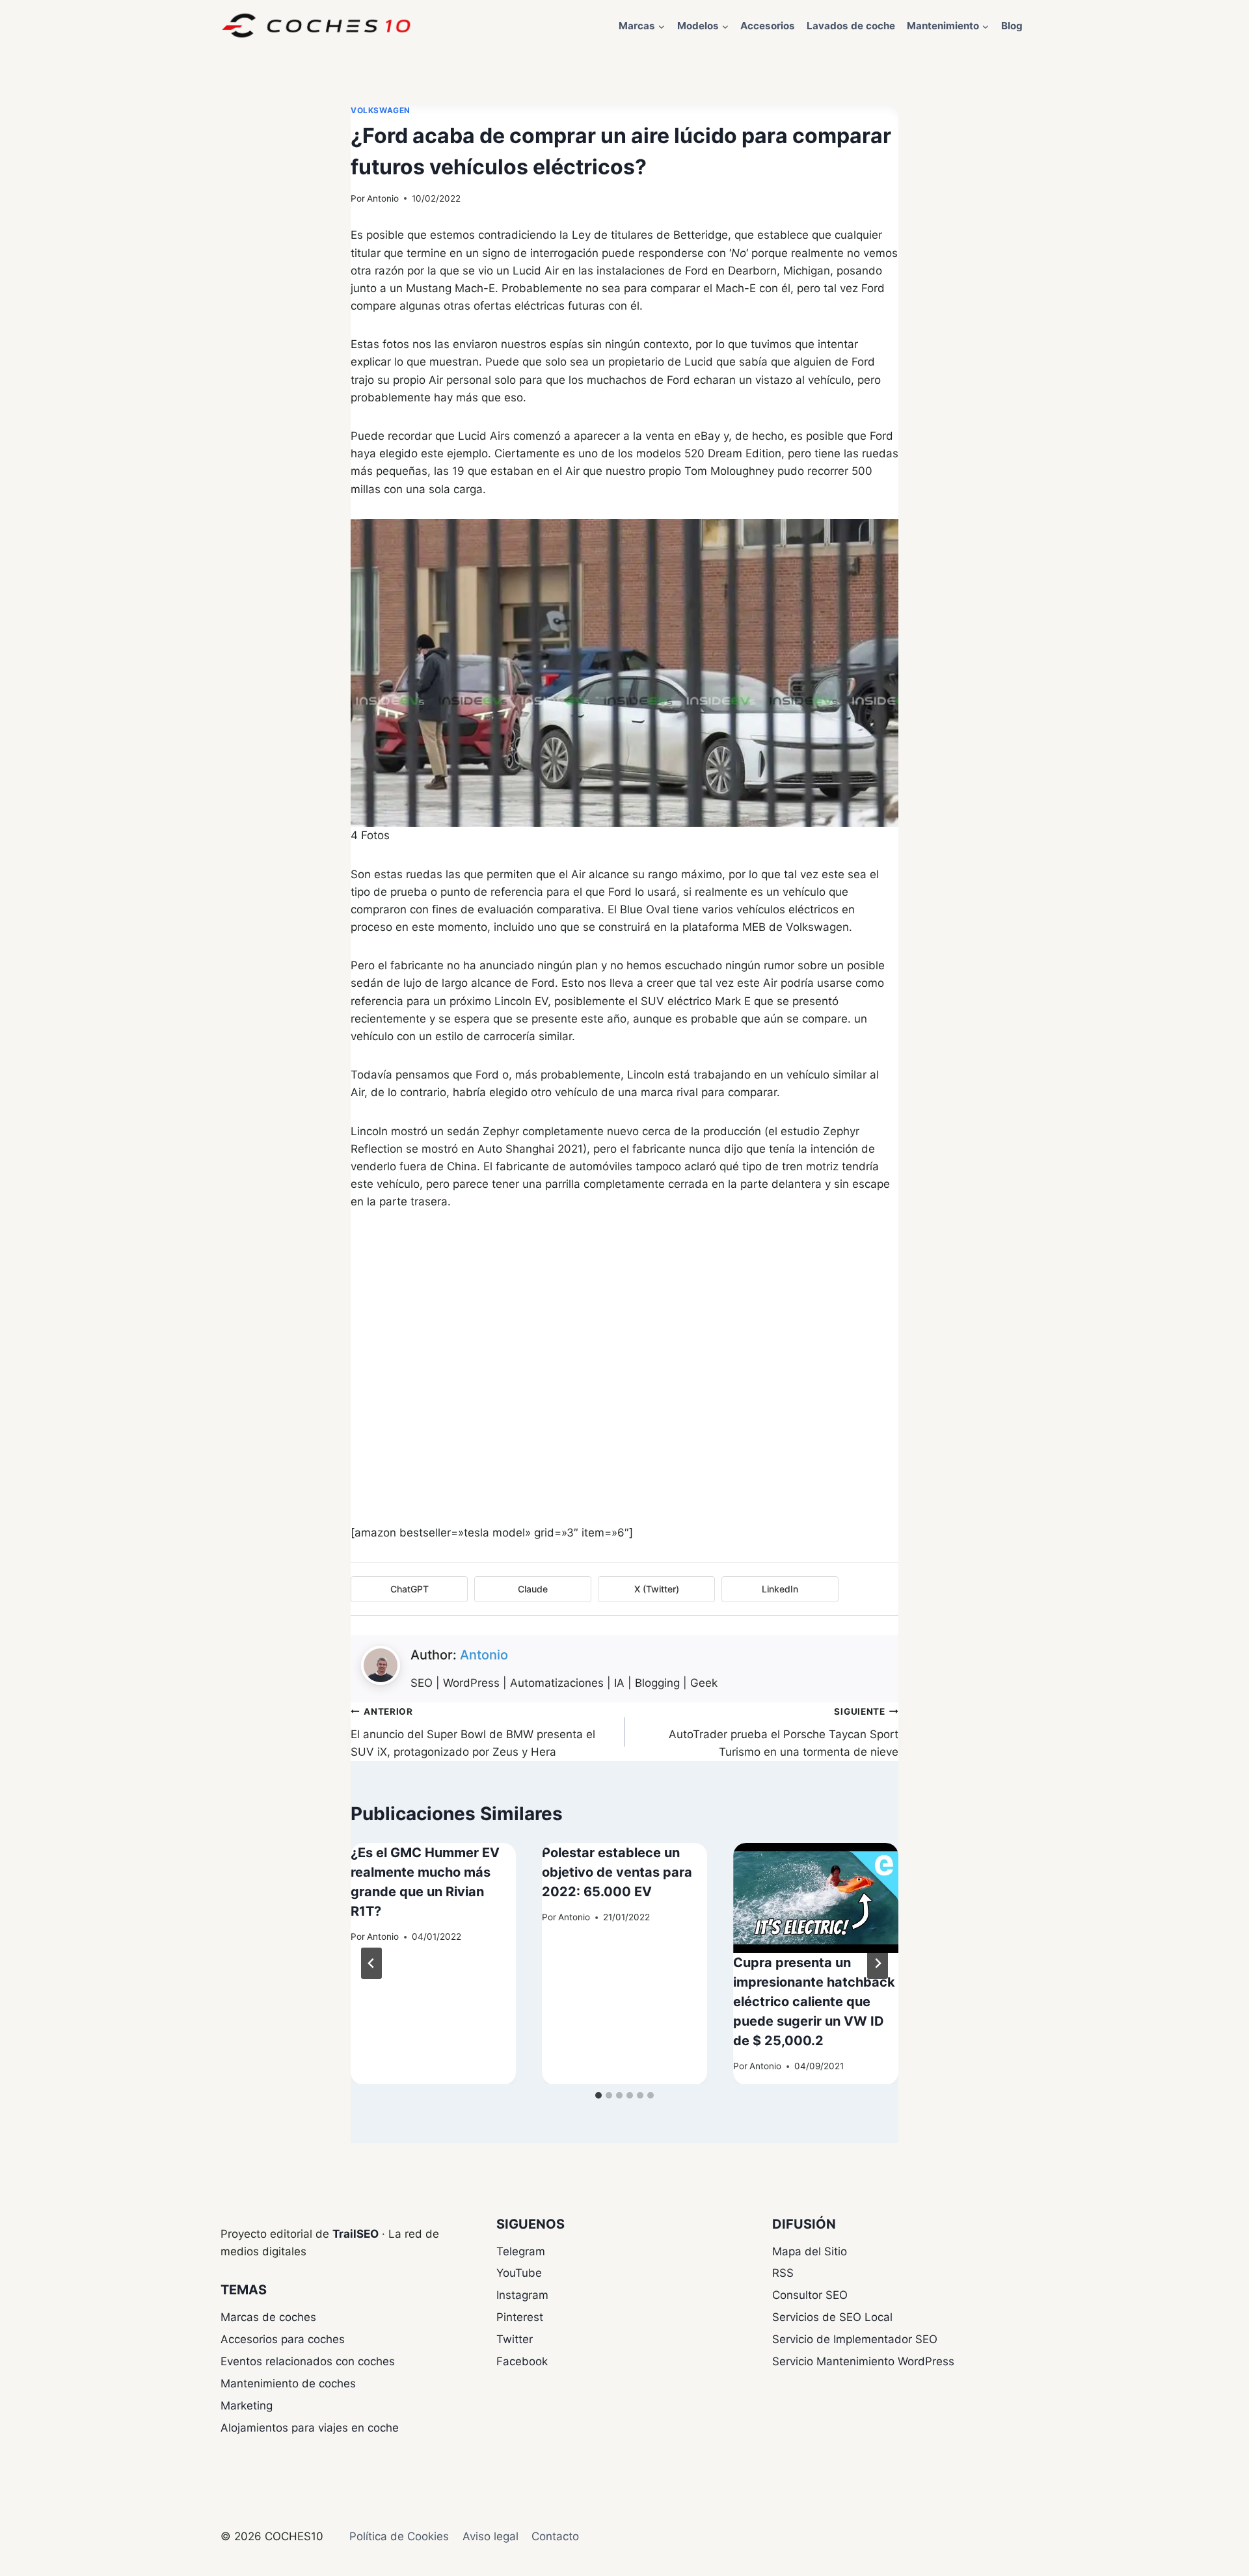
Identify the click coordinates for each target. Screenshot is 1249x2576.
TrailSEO (356, 2234)
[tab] (598, 2095)
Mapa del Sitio (810, 2251)
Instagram (522, 2295)
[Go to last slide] (371, 1963)
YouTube (519, 2273)
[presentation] (816, 1898)
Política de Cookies (399, 2536)
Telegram (521, 2251)
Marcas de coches (268, 2317)
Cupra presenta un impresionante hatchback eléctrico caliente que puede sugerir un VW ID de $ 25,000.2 (814, 2002)
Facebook (522, 2361)
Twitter (515, 2339)
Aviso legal (490, 2536)
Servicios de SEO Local (832, 2317)
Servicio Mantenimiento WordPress (863, 2361)
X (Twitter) (657, 1589)
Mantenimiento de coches (288, 2383)
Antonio (383, 198)
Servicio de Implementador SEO (855, 2339)
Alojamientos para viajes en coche (310, 2428)
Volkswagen (381, 110)
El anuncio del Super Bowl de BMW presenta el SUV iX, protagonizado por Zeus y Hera (473, 1732)
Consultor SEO (810, 2295)
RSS (783, 2273)
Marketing (247, 2406)
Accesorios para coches (283, 2339)
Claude (533, 1589)
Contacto (555, 2536)
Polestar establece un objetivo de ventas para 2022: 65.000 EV (617, 1872)
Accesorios (768, 26)
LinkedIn (780, 1589)
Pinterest (520, 2317)
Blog (1012, 26)
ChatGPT (410, 1589)
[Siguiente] (878, 1963)
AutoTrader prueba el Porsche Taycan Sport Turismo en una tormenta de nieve (784, 1732)
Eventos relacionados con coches (308, 2361)
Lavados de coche (851, 26)
